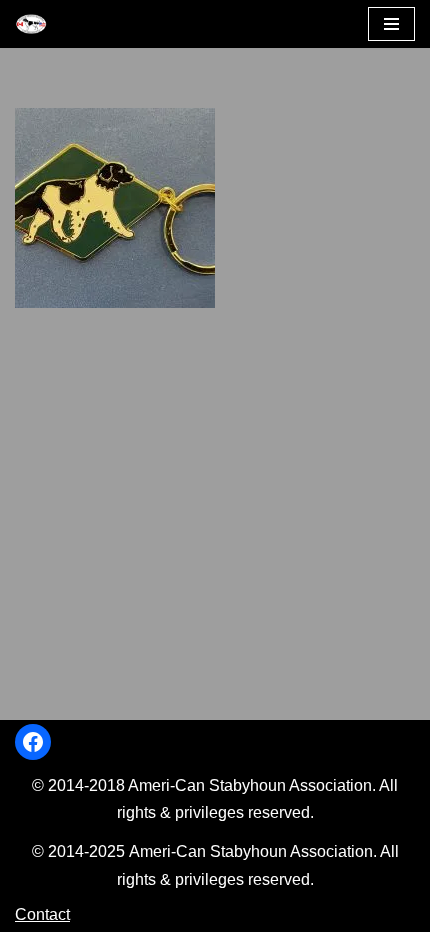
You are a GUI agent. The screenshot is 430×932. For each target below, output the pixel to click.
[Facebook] (33, 742)
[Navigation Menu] (391, 24)
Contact (42, 914)
